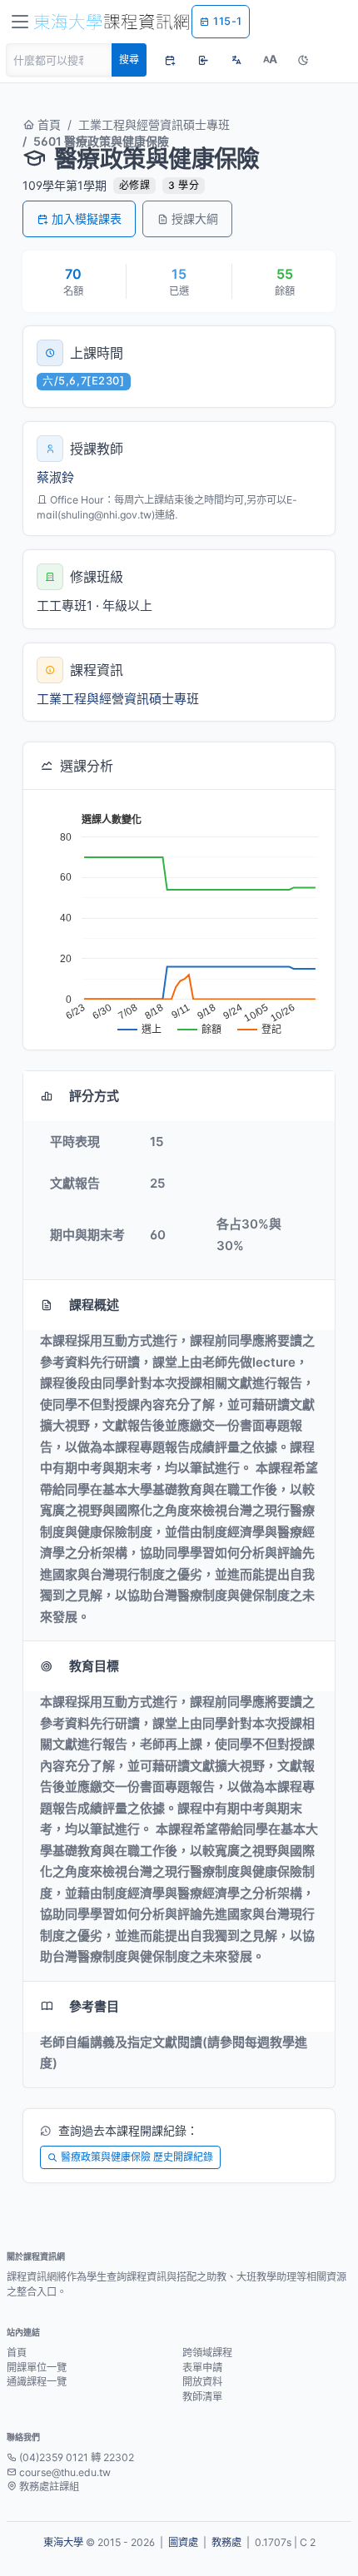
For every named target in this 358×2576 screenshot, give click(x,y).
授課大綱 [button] (195, 218)
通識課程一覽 (37, 2382)
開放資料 (202, 2382)
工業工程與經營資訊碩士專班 (154, 124)
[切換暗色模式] (303, 60)
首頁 (47, 124)
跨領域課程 (207, 2353)
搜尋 (129, 60)
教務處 (226, 2542)
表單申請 (202, 2368)
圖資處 (183, 2542)
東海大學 (63, 2542)
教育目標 (94, 1666)
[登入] (203, 60)
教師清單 (202, 2397)
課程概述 (94, 1305)
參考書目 (94, 2006)
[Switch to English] (236, 60)
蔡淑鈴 (55, 477)
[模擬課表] (170, 60)
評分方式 (94, 1096)
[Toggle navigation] (20, 22)
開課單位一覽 (37, 2368)
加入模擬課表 (87, 218)
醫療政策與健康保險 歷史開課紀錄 (137, 2157)
